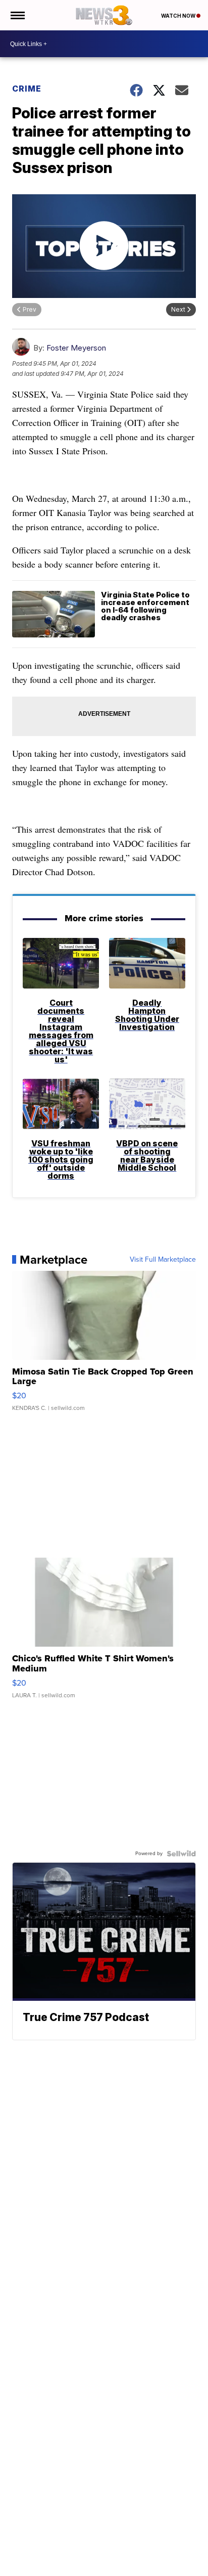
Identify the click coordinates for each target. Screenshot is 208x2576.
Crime (27, 89)
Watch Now (179, 16)
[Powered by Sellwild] (181, 1854)
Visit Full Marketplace (163, 1260)
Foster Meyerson (76, 348)
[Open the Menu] (17, 15)
